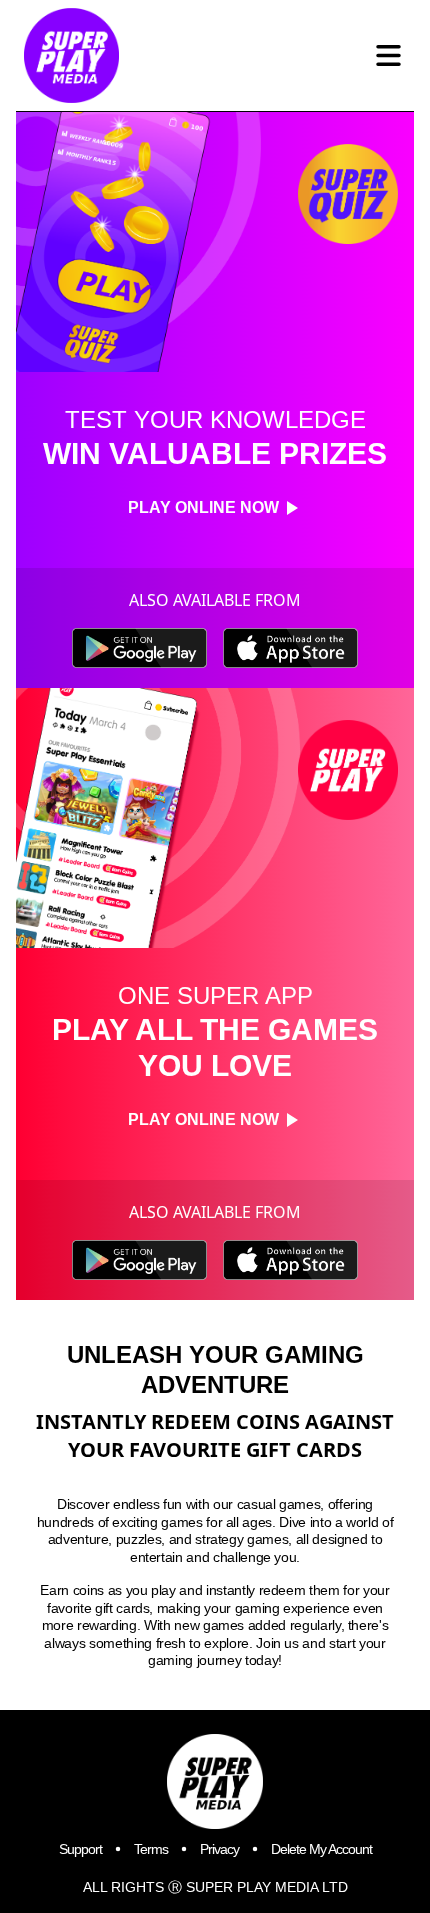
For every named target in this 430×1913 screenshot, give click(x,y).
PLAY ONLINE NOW (203, 507)
